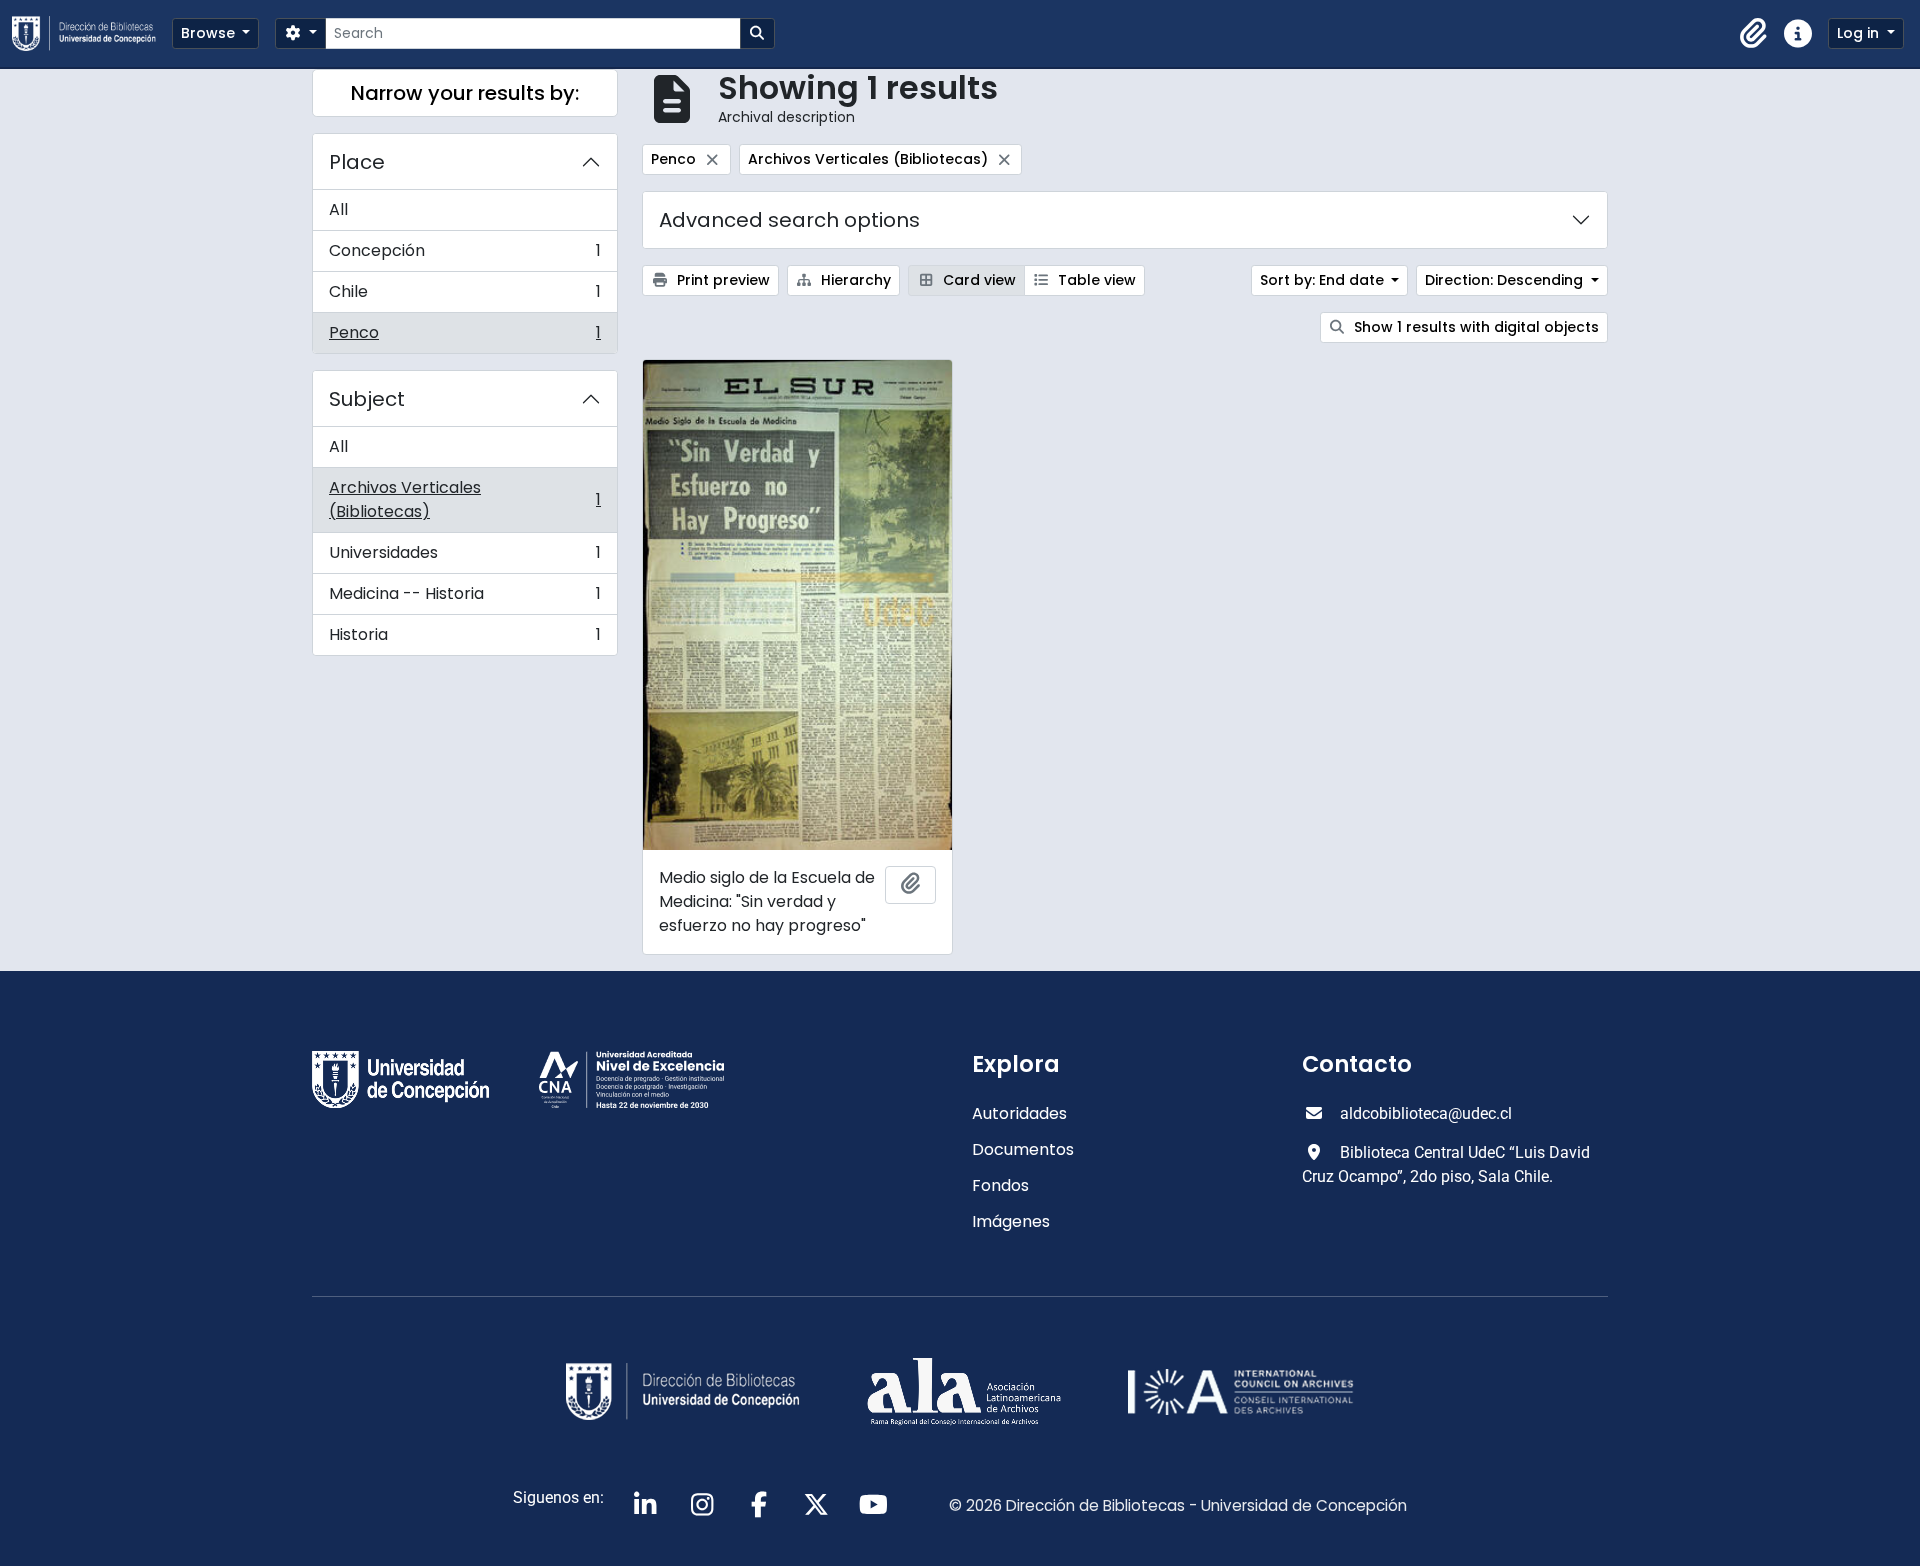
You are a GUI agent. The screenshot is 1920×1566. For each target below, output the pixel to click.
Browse (210, 33)
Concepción (464, 255)
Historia (464, 639)
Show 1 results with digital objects (1474, 327)
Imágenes (1011, 1221)
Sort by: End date (1324, 280)
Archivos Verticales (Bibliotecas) (464, 499)
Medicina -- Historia (464, 598)
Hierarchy (854, 280)
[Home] (92, 33)
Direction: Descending (1506, 280)
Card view (977, 280)
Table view (1095, 280)
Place (357, 162)
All (338, 209)
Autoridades (1019, 1113)
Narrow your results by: (465, 93)
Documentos (1023, 1149)
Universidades (464, 557)
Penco (464, 337)
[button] (1754, 34)
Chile (464, 296)
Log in (1860, 33)
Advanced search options (789, 220)
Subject (367, 399)
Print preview (721, 280)
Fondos (1000, 1185)
